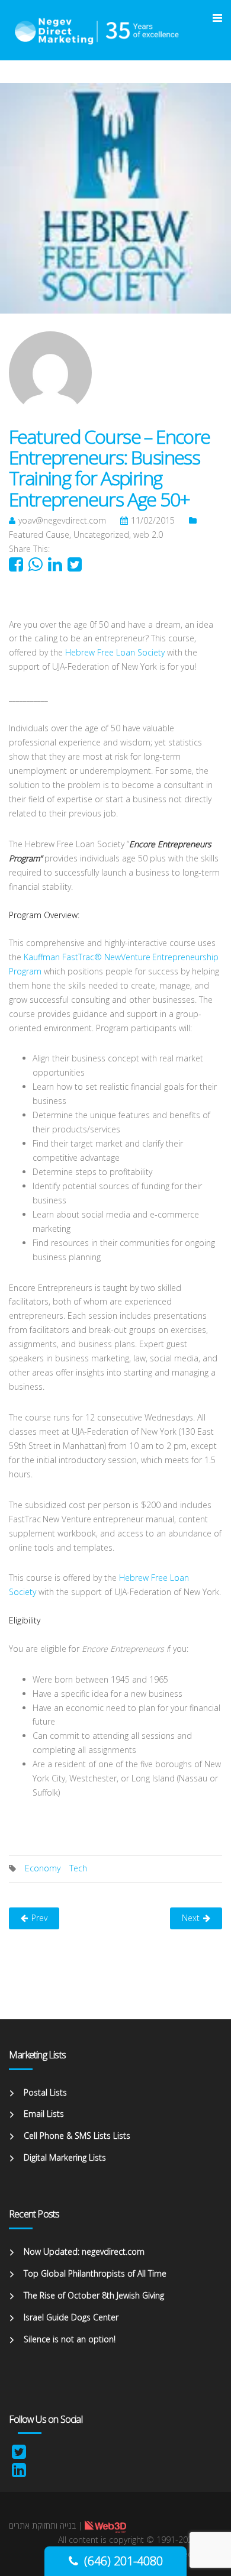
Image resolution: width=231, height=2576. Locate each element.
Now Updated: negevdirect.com (84, 2251)
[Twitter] (19, 2454)
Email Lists (44, 2114)
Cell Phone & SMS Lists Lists (77, 2136)
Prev (39, 1918)
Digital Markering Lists (65, 2157)
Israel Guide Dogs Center (71, 2317)
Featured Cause (39, 535)
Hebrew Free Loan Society (115, 652)
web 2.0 (148, 535)
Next (191, 1918)
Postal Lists (45, 2092)
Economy (43, 1868)
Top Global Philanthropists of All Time (95, 2273)
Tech (78, 1868)
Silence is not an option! (70, 2339)
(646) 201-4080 (123, 2561)
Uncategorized (101, 535)
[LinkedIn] (19, 2473)
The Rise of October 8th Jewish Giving (94, 2295)
